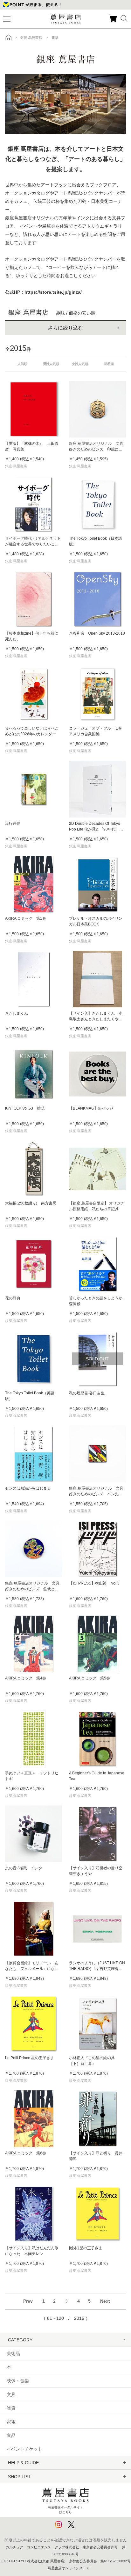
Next (105, 2301)
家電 (11, 2422)
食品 (11, 2435)
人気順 (22, 364)
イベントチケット (24, 2449)
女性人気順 (80, 364)
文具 (11, 2394)
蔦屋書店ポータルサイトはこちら (65, 2509)
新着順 (109, 364)
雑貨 (11, 2408)
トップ (9, 37)
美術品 (13, 2353)
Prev (28, 2301)
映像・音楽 (18, 2381)
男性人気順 (51, 364)
